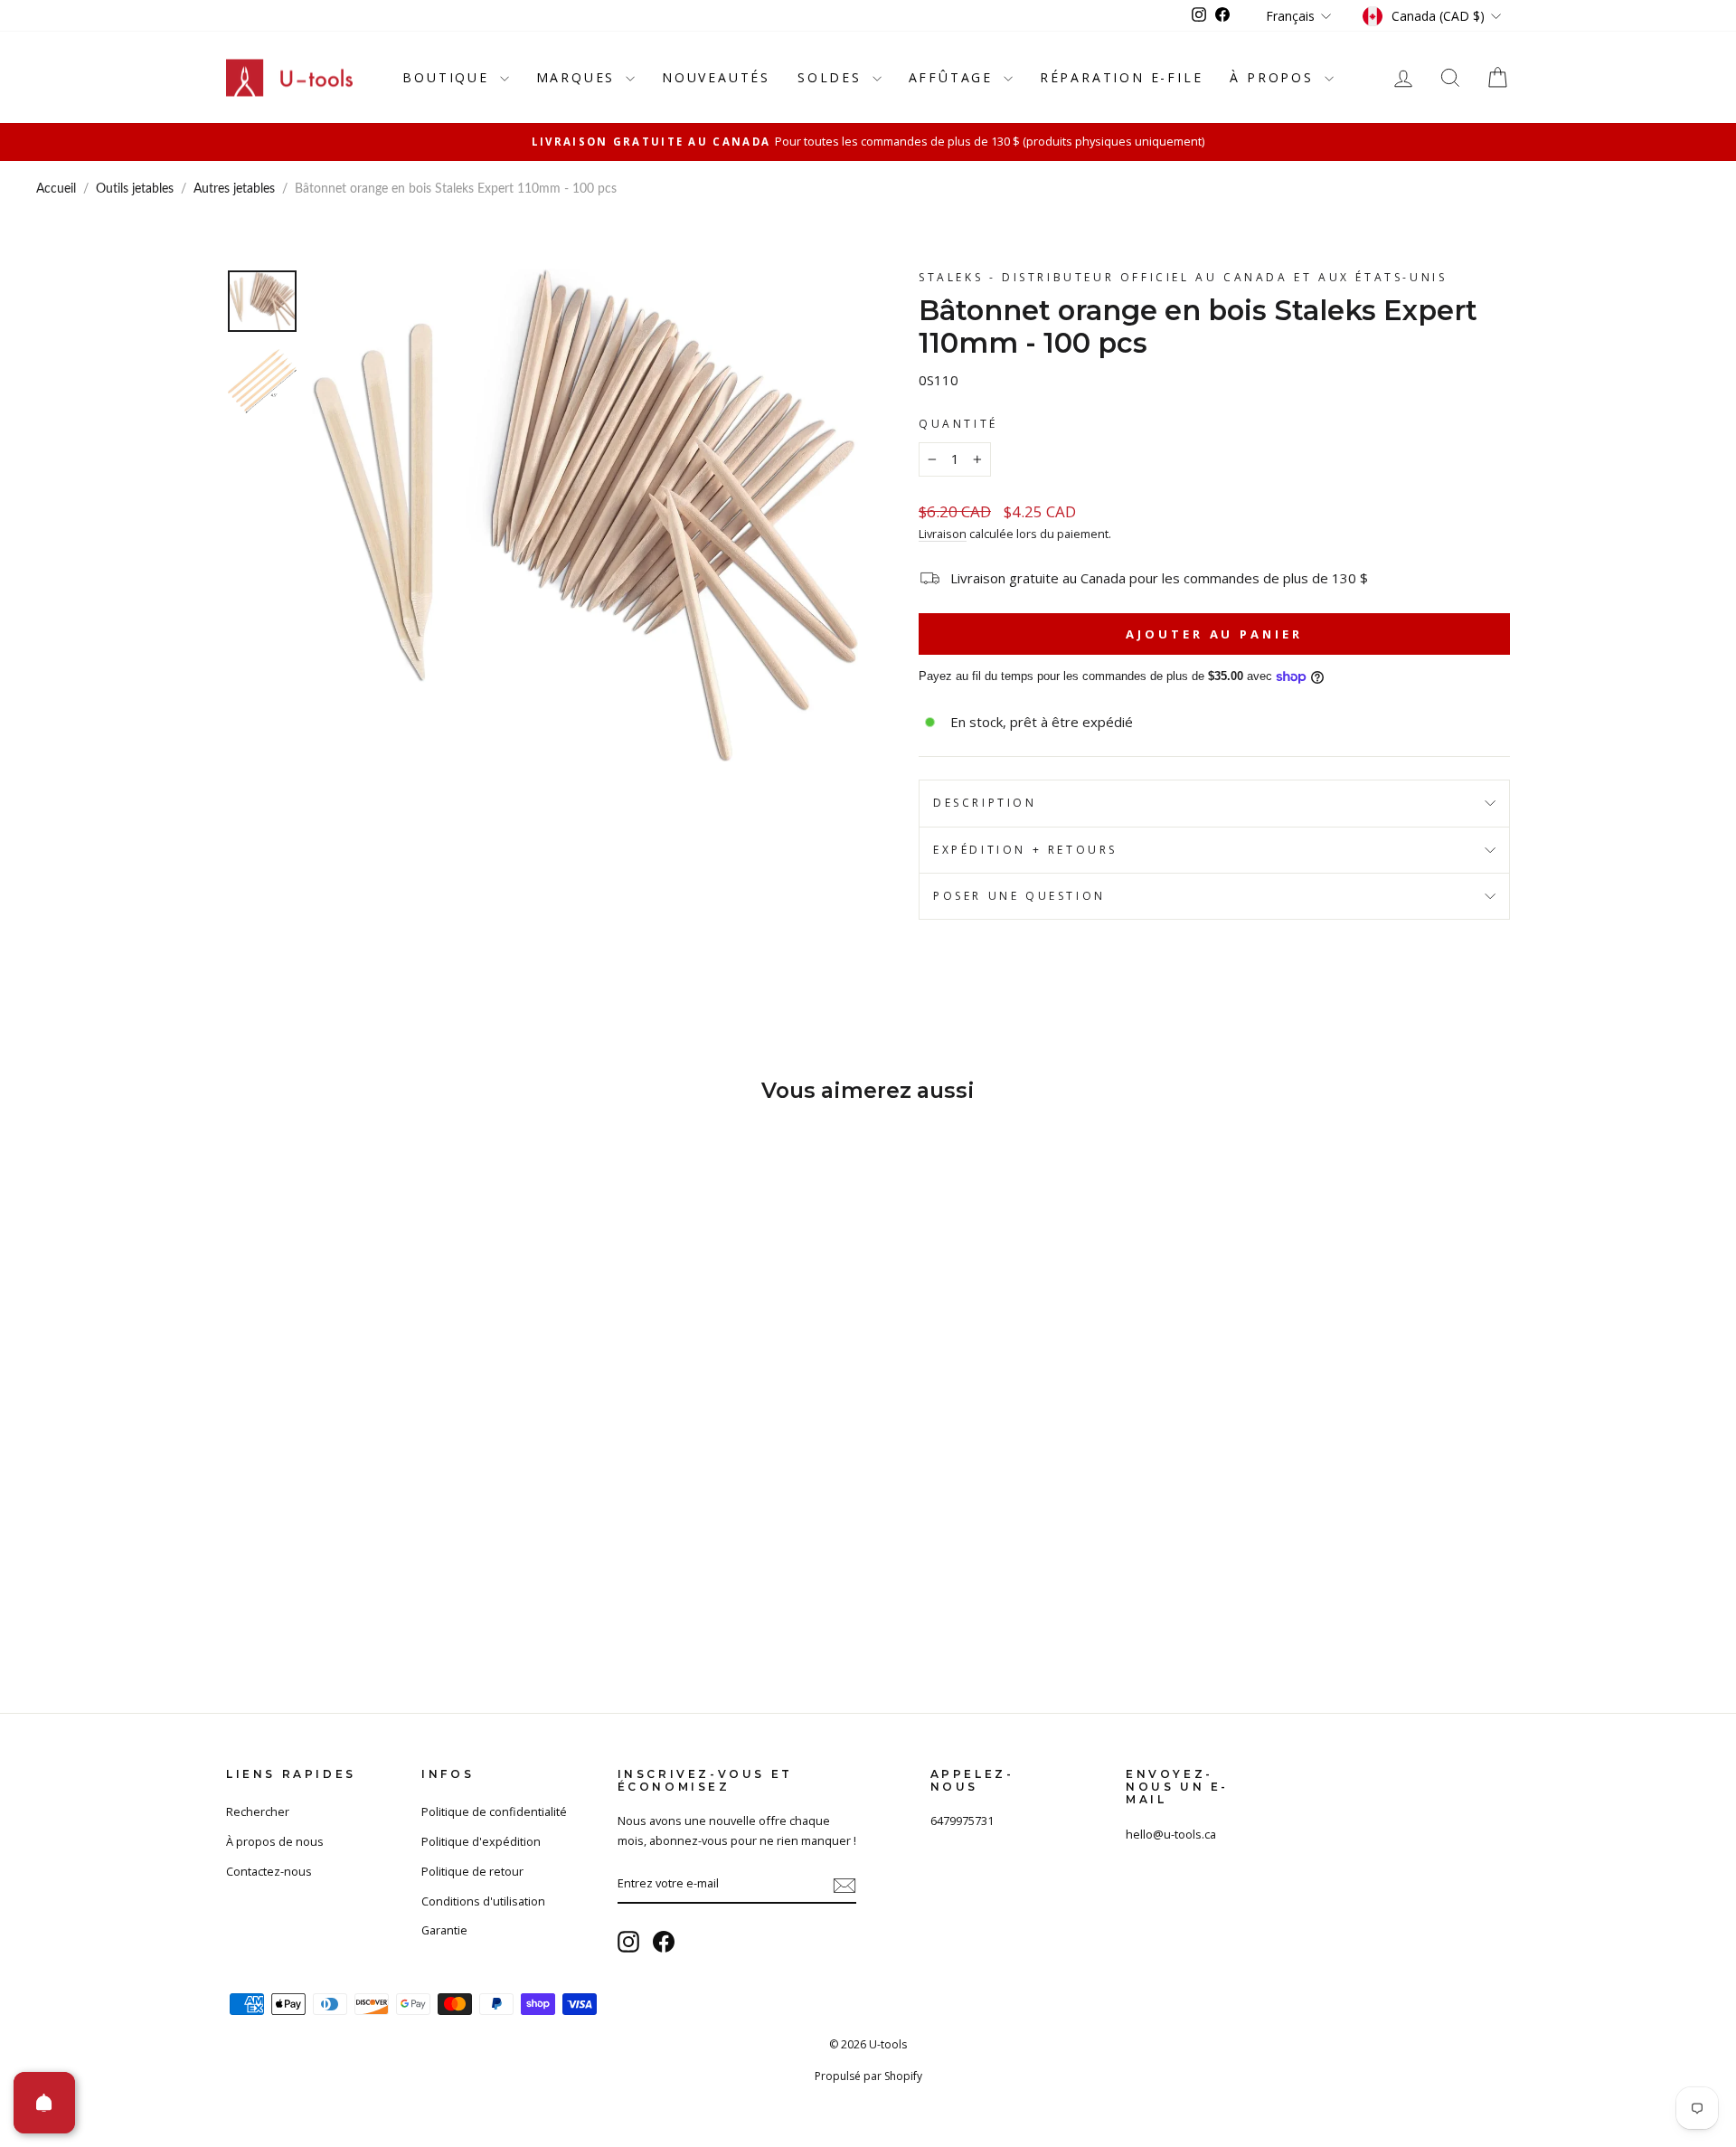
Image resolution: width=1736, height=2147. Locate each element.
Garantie (444, 1930)
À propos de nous (275, 1841)
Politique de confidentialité (494, 1811)
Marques (579, 77)
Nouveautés (716, 77)
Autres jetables (234, 189)
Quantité (958, 424)
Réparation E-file (1122, 77)
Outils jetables (135, 189)
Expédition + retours (1025, 850)
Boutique (448, 77)
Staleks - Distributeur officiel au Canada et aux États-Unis (1183, 277)
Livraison (943, 534)
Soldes (833, 77)
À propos (1274, 77)
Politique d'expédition (481, 1841)
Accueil (56, 189)
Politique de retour (472, 1871)
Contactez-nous (269, 1871)
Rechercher (258, 1811)
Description (985, 803)
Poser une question (1019, 896)
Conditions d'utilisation (483, 1901)
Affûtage (954, 77)
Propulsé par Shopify (868, 2076)
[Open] (44, 2103)
